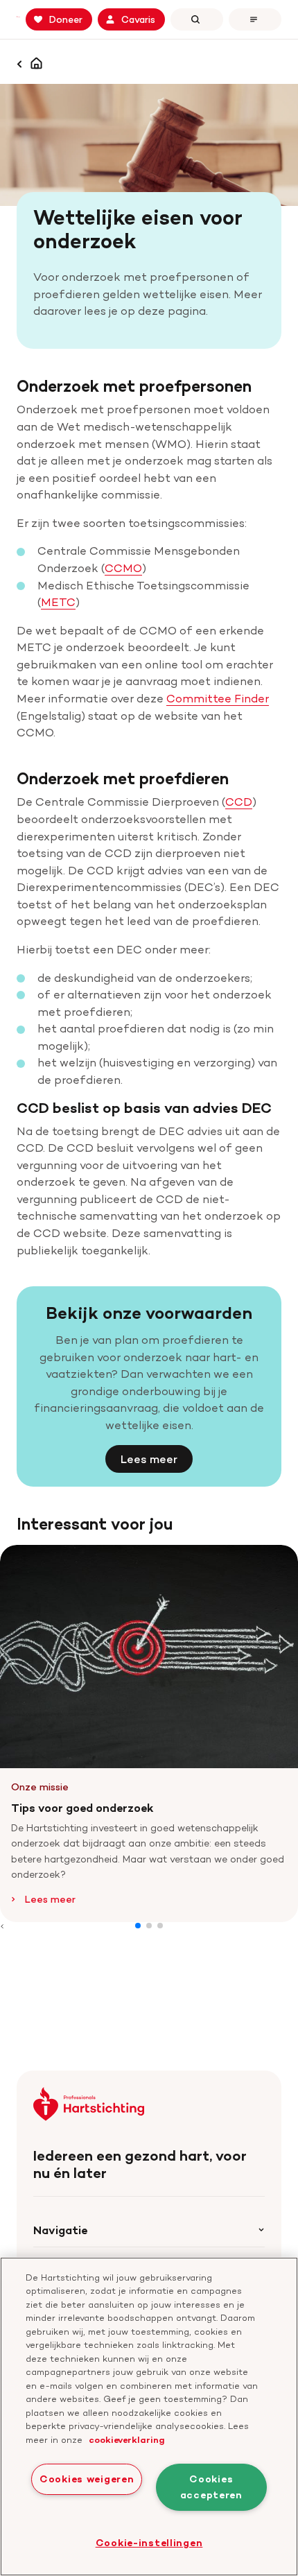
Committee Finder (218, 698)
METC (58, 602)
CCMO (123, 568)
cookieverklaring (127, 2439)
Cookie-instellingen (149, 2543)
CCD (239, 802)
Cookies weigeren (87, 2479)
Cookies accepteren (211, 2487)
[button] (138, 1926)
